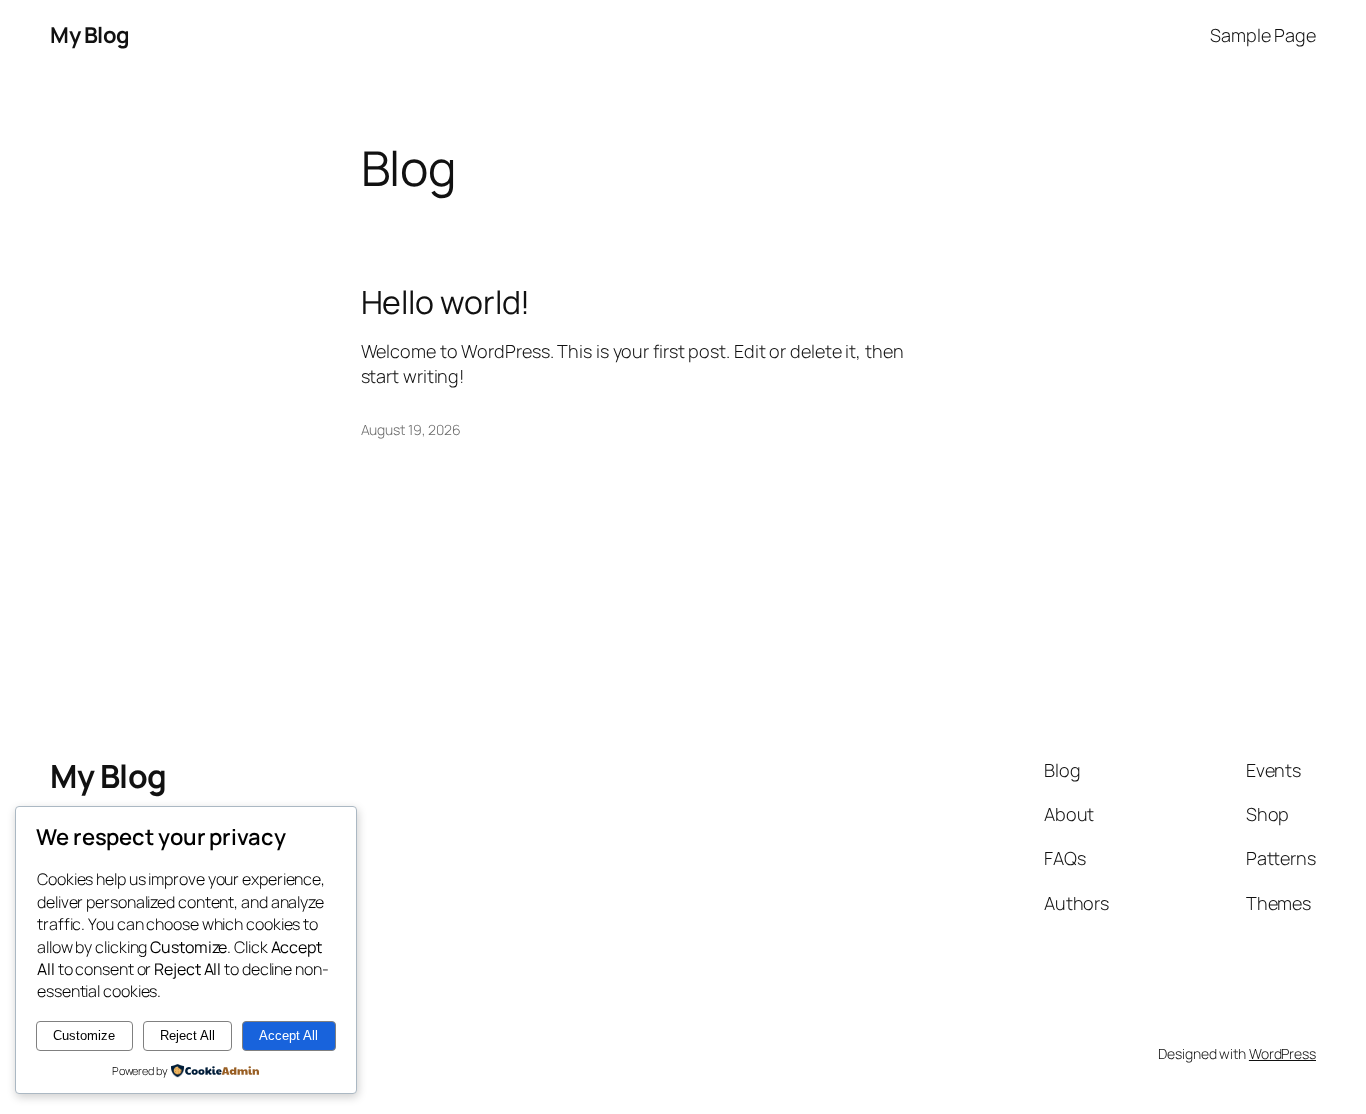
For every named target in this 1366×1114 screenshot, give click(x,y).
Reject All (187, 1035)
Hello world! (446, 302)
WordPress (1282, 1053)
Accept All (288, 1035)
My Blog (90, 35)
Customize (84, 1035)
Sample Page (1263, 35)
